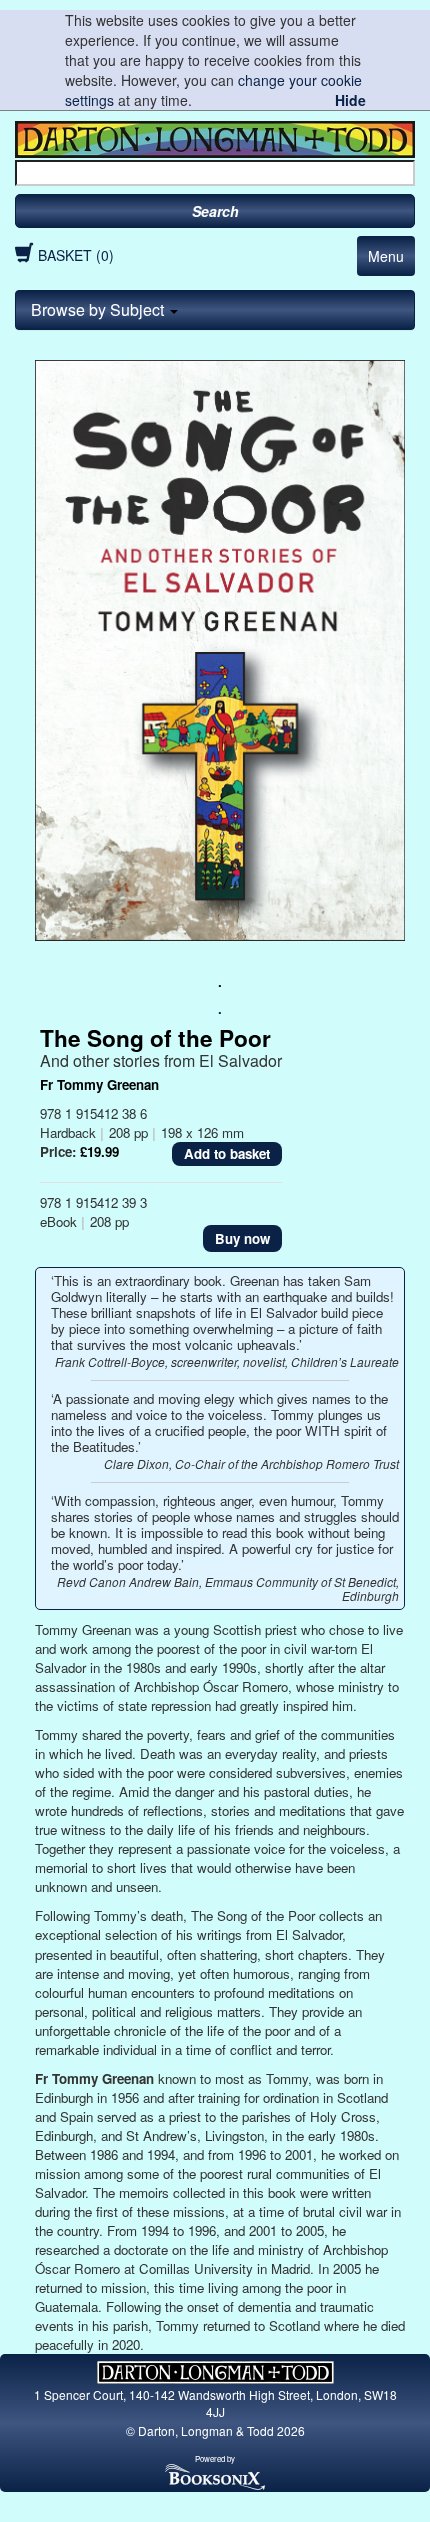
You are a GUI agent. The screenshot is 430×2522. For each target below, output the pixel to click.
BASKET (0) (76, 255)
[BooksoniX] (215, 2476)
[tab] (215, 310)
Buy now (242, 1238)
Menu (386, 256)
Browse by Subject (99, 309)
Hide (350, 100)
